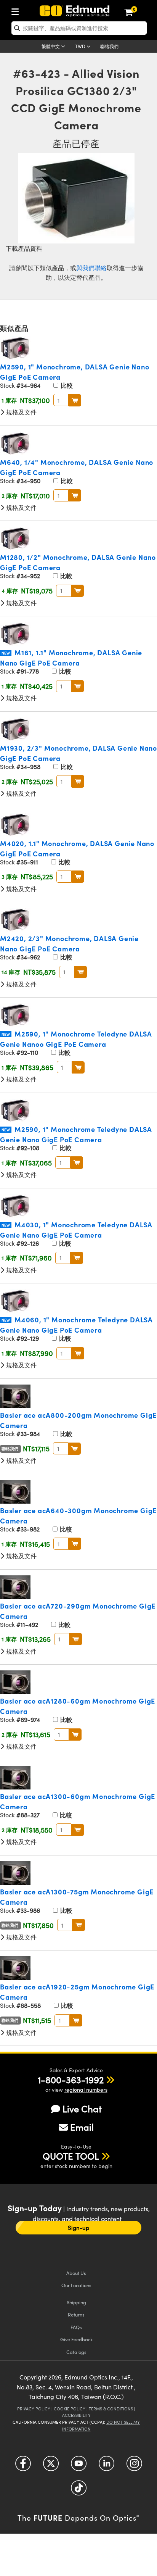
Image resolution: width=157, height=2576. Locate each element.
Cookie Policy (70, 2409)
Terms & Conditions (111, 2409)
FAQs (76, 2327)
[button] (71, 2079)
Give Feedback (76, 2339)
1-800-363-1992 (71, 2079)
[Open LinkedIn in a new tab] (107, 2466)
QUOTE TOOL (71, 2156)
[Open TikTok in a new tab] (79, 2491)
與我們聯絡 (91, 268)
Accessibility (76, 2415)
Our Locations (76, 2285)
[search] (79, 28)
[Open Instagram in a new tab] (134, 2466)
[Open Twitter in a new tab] (51, 2466)
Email (82, 2127)
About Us (76, 2273)
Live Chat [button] (82, 2109)
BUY (75, 400)
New (6, 653)
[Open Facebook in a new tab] (23, 2466)
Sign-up (78, 2228)
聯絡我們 (109, 46)
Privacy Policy (34, 2409)
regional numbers (86, 2090)
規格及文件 (21, 412)
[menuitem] (17, 10)
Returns (76, 2314)
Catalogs (76, 2352)
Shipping (76, 2302)
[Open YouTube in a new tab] (79, 2466)
